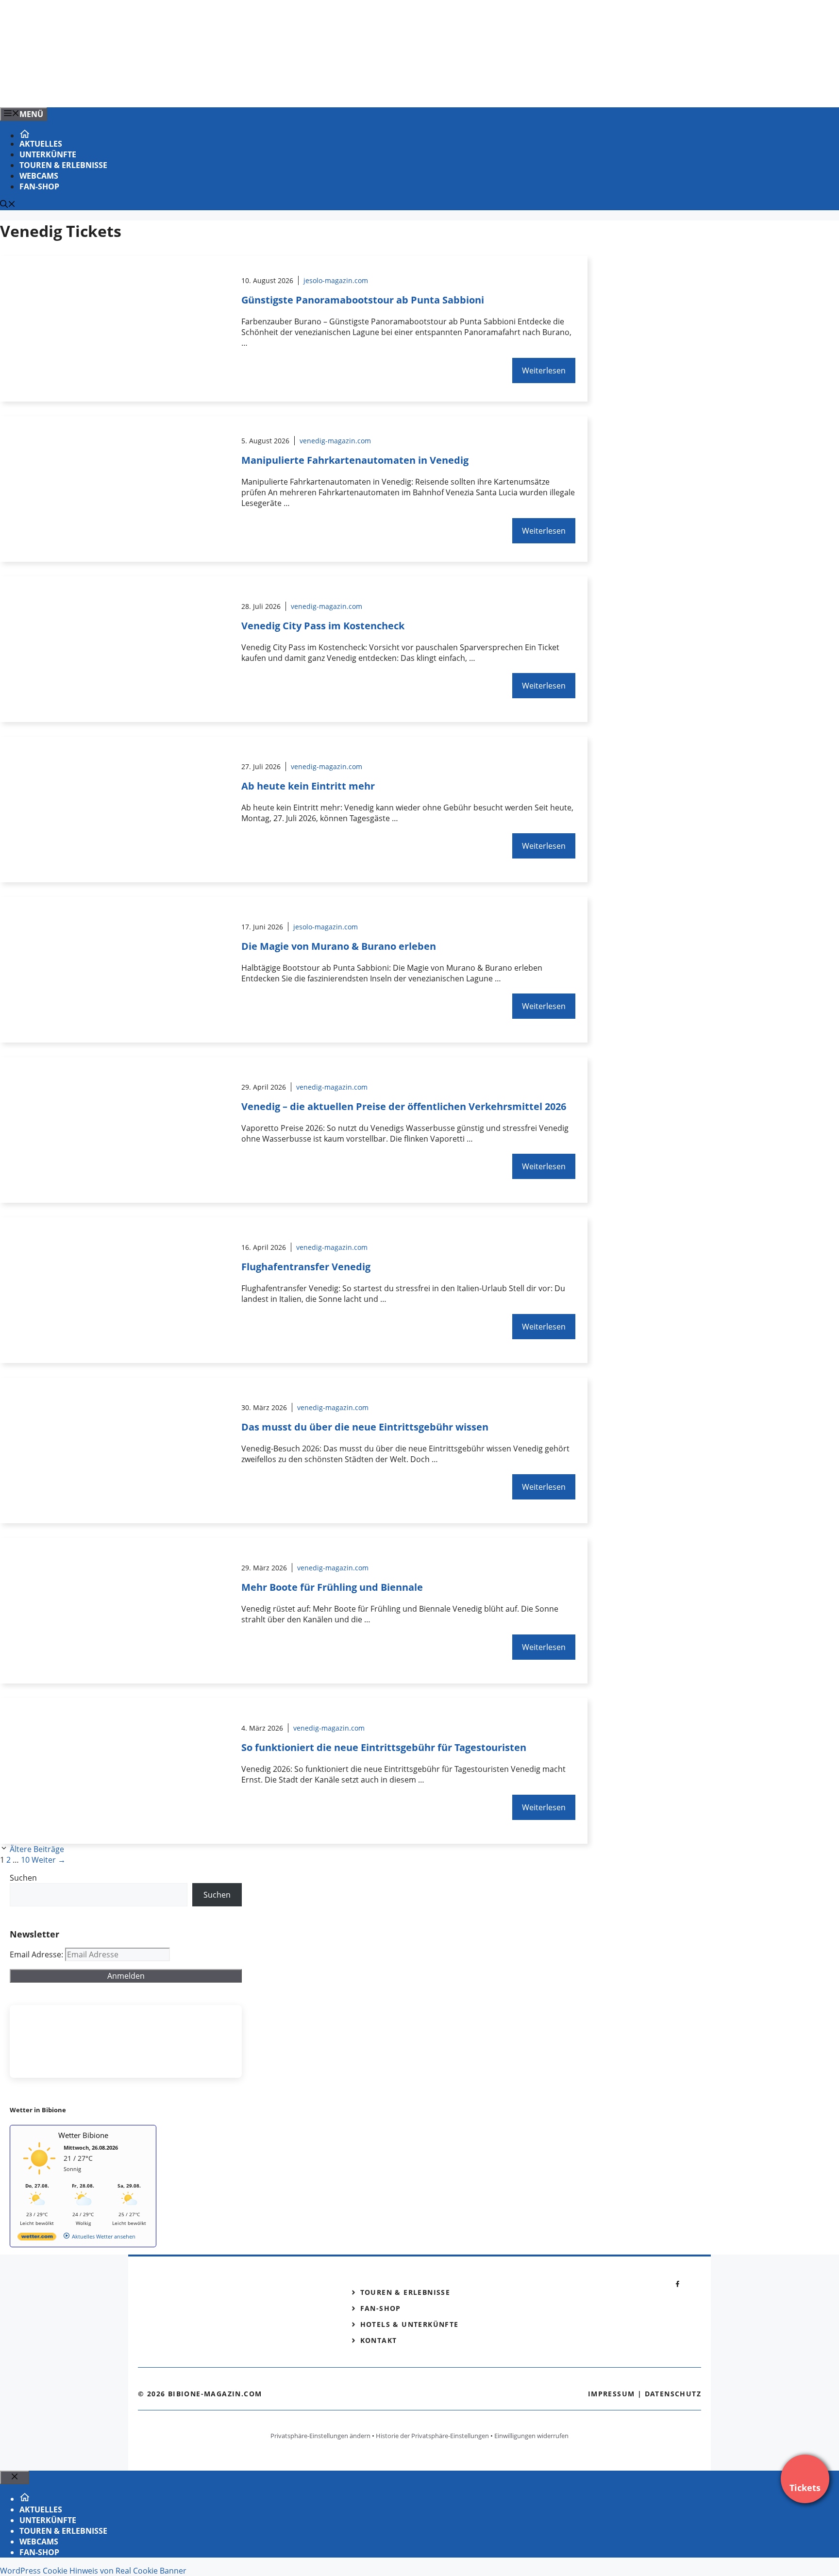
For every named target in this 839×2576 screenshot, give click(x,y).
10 (25, 1860)
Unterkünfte (48, 154)
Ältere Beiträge (37, 1849)
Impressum (612, 2394)
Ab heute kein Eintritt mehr (308, 786)
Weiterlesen (544, 370)
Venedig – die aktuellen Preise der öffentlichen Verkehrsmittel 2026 (404, 1106)
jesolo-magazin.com (336, 280)
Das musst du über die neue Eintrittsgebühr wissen (365, 1427)
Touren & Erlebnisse (63, 165)
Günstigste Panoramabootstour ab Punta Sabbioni (363, 300)
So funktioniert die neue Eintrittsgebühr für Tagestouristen (384, 1747)
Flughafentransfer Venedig (306, 1267)
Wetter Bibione (83, 2135)
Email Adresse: (37, 1954)
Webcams (39, 176)
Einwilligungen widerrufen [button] (531, 2436)
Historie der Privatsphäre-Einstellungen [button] (432, 2436)
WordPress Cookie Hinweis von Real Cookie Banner (93, 2571)
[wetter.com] (37, 2238)
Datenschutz (673, 2394)
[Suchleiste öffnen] (8, 205)
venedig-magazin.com (335, 441)
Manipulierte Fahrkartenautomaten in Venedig (355, 460)
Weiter (49, 1860)
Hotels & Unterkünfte (410, 2324)
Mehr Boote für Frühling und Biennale (332, 1587)
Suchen (23, 1878)
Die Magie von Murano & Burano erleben (339, 946)
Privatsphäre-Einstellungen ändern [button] (320, 2436)
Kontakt (379, 2340)
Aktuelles (41, 144)
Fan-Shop (39, 186)
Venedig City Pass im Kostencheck (323, 626)
